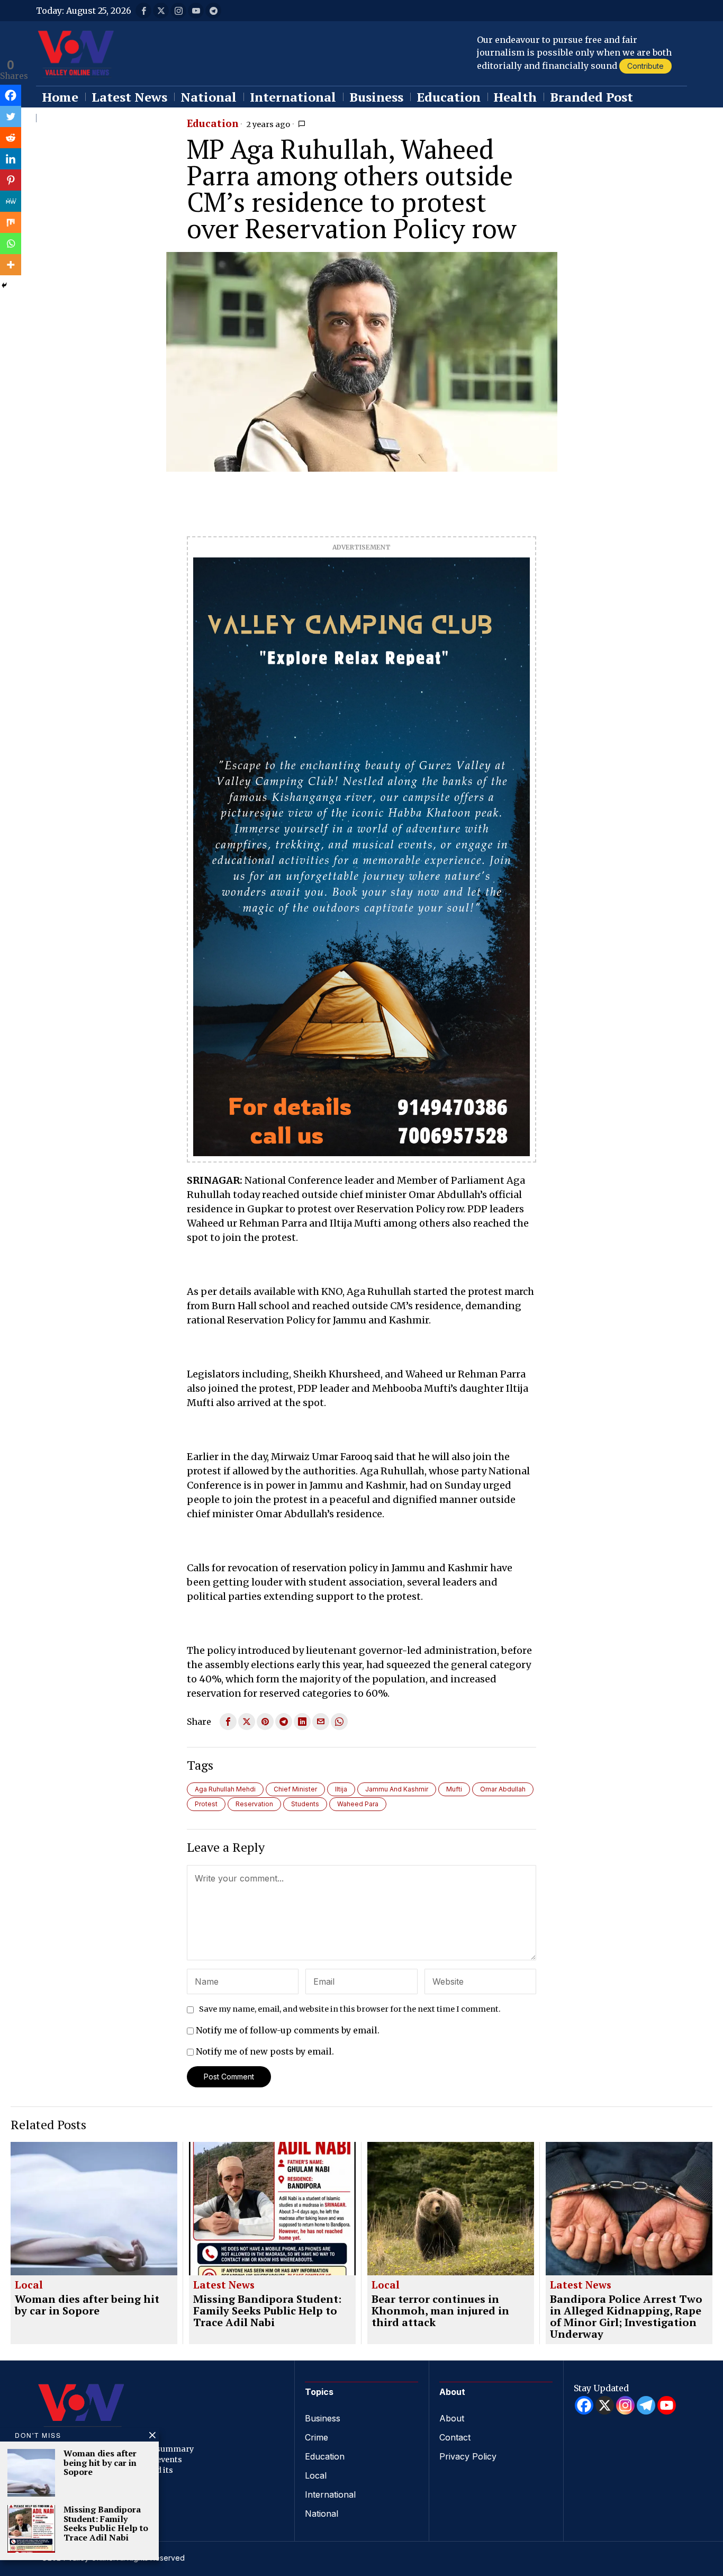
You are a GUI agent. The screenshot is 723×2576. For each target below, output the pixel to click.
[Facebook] (11, 95)
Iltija (341, 1789)
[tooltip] (143, 11)
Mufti (454, 1789)
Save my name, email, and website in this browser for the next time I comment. (350, 2009)
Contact (455, 2437)
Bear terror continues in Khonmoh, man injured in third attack (440, 2311)
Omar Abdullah (503, 1789)
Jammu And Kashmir (397, 1789)
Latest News (224, 2285)
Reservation (254, 1804)
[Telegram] (646, 2405)
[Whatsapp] (11, 244)
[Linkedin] (11, 159)
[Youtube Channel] (667, 2405)
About (452, 2418)
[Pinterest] (11, 180)
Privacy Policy (468, 2456)
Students (305, 1804)
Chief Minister (295, 1789)
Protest (206, 1804)
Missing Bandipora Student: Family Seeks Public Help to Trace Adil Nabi (267, 2311)
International (330, 2494)
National (322, 2514)
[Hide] (4, 285)
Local (29, 2285)
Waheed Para (358, 1804)
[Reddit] (11, 138)
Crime (317, 2437)
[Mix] (11, 222)
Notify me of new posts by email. (265, 2051)
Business (323, 2418)
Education (213, 124)
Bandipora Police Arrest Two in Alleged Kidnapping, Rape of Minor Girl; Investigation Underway (626, 2317)
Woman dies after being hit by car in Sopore (87, 2305)
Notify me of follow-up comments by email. (288, 2030)
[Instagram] (625, 2405)
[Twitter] (11, 116)
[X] (605, 2405)
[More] (11, 265)
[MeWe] (11, 201)
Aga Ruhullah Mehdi (225, 1789)
